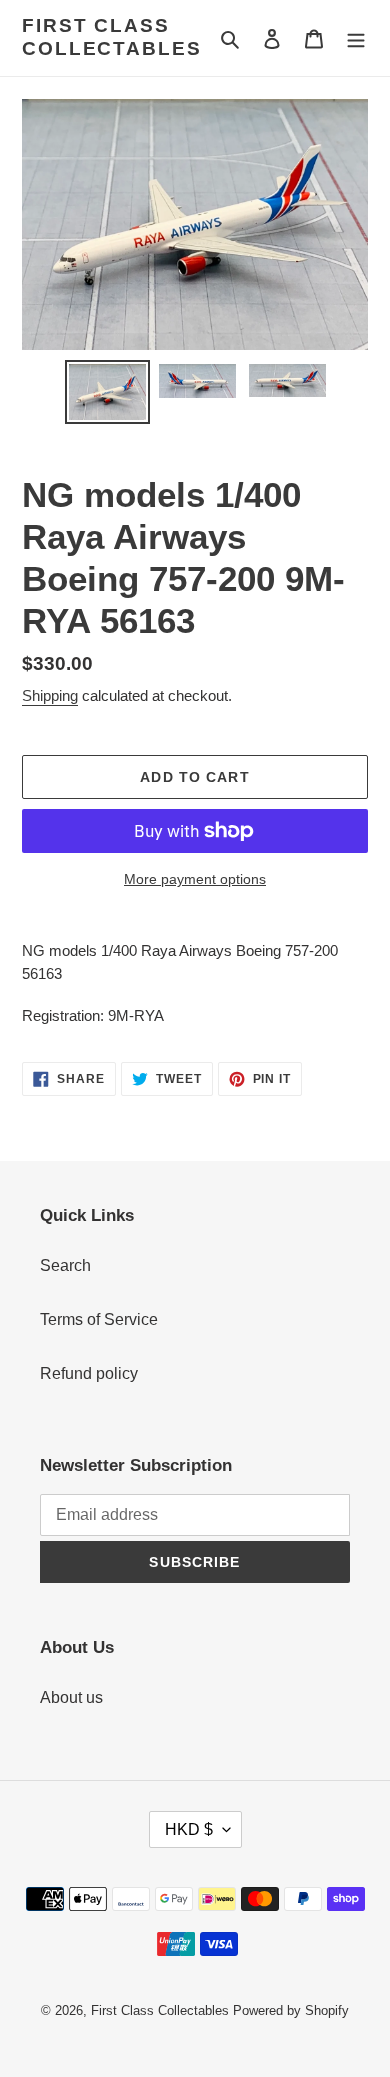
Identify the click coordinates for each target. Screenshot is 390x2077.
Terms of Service (99, 1319)
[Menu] (356, 38)
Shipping (50, 695)
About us (71, 1697)
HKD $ (189, 1829)
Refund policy (89, 1373)
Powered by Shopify (291, 2010)
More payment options (195, 879)
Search (65, 1265)
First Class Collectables (112, 37)
